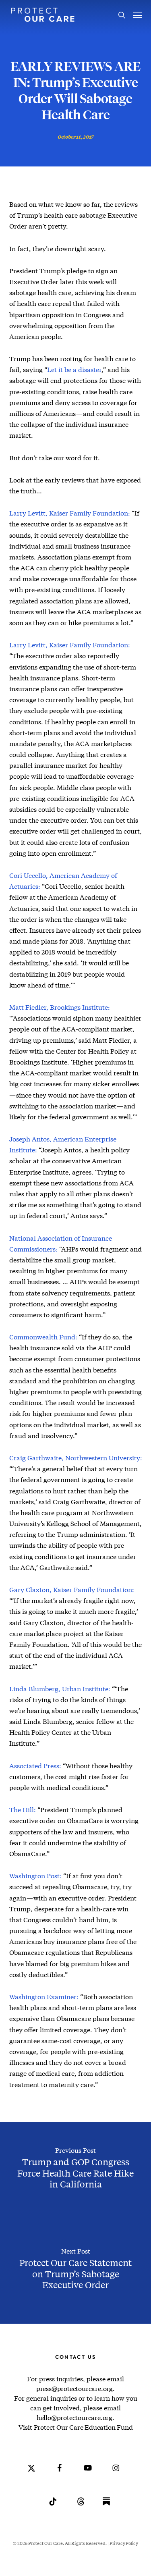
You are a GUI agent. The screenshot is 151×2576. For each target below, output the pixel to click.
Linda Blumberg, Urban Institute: (60, 1689)
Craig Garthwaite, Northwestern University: (76, 1458)
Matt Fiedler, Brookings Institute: (60, 1007)
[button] (138, 15)
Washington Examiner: (44, 1997)
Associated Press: (35, 1766)
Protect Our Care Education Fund (83, 2427)
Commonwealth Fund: (43, 1337)
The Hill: (23, 1810)
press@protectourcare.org (74, 2388)
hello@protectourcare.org (74, 2417)
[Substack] (106, 2507)
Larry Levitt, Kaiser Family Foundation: (70, 513)
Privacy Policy (124, 2543)
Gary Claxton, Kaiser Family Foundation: (72, 1589)
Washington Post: (35, 1876)
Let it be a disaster (74, 369)
